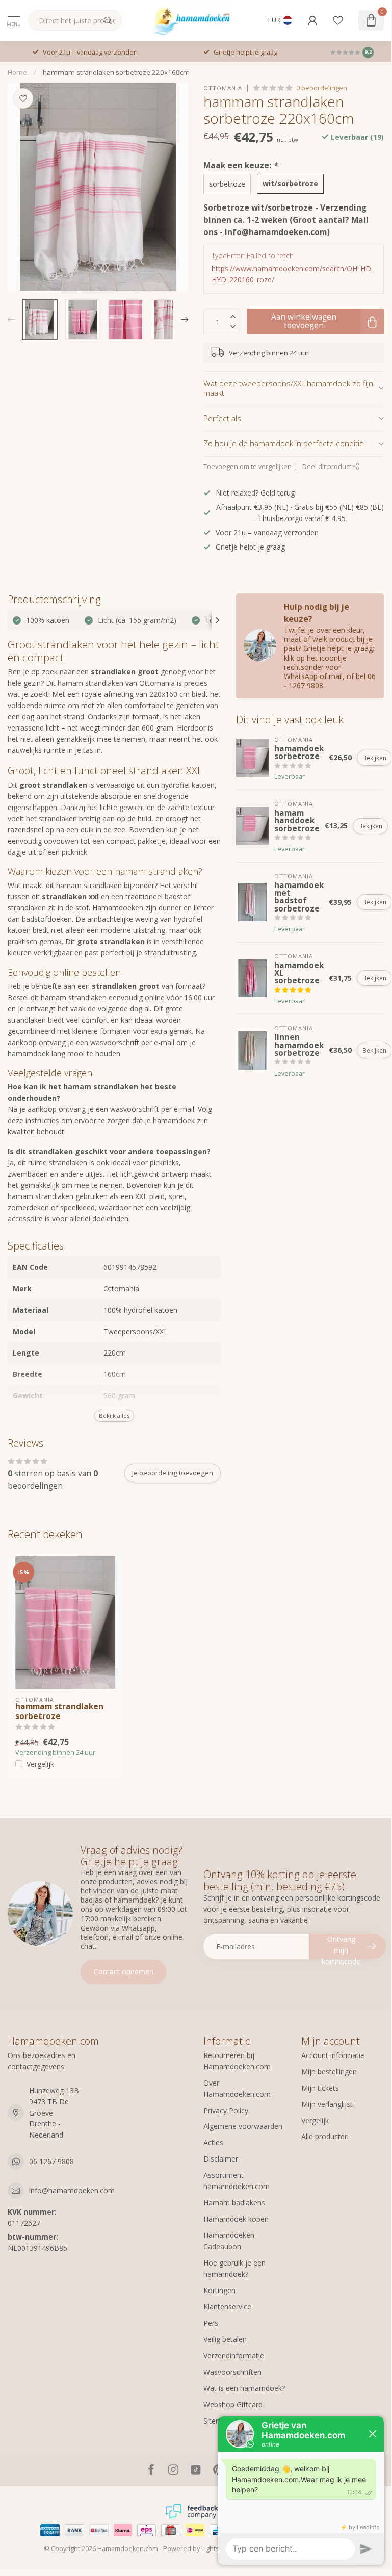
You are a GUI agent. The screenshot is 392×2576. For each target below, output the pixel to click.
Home (17, 72)
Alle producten (325, 2136)
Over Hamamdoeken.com (237, 2088)
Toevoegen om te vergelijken (247, 467)
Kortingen (219, 2290)
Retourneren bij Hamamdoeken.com (237, 2061)
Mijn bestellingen (329, 2072)
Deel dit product (328, 467)
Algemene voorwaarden (243, 2126)
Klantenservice (227, 2307)
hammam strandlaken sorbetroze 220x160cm (116, 72)
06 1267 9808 (51, 2161)
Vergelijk (40, 1764)
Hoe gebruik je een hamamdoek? (234, 2268)
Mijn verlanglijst (327, 2104)
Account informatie (333, 2055)
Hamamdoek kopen (236, 2219)
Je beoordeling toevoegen (173, 1473)
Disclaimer (221, 2159)
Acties (213, 2142)
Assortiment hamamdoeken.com (237, 2181)
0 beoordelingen (322, 88)
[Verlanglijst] (338, 20)
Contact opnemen (124, 1972)
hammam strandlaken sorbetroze (59, 1712)
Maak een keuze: (240, 165)
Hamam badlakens (234, 2203)
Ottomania (223, 88)
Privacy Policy (226, 2110)
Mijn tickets (320, 2088)
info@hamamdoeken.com (72, 2190)
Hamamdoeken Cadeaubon (229, 2241)
